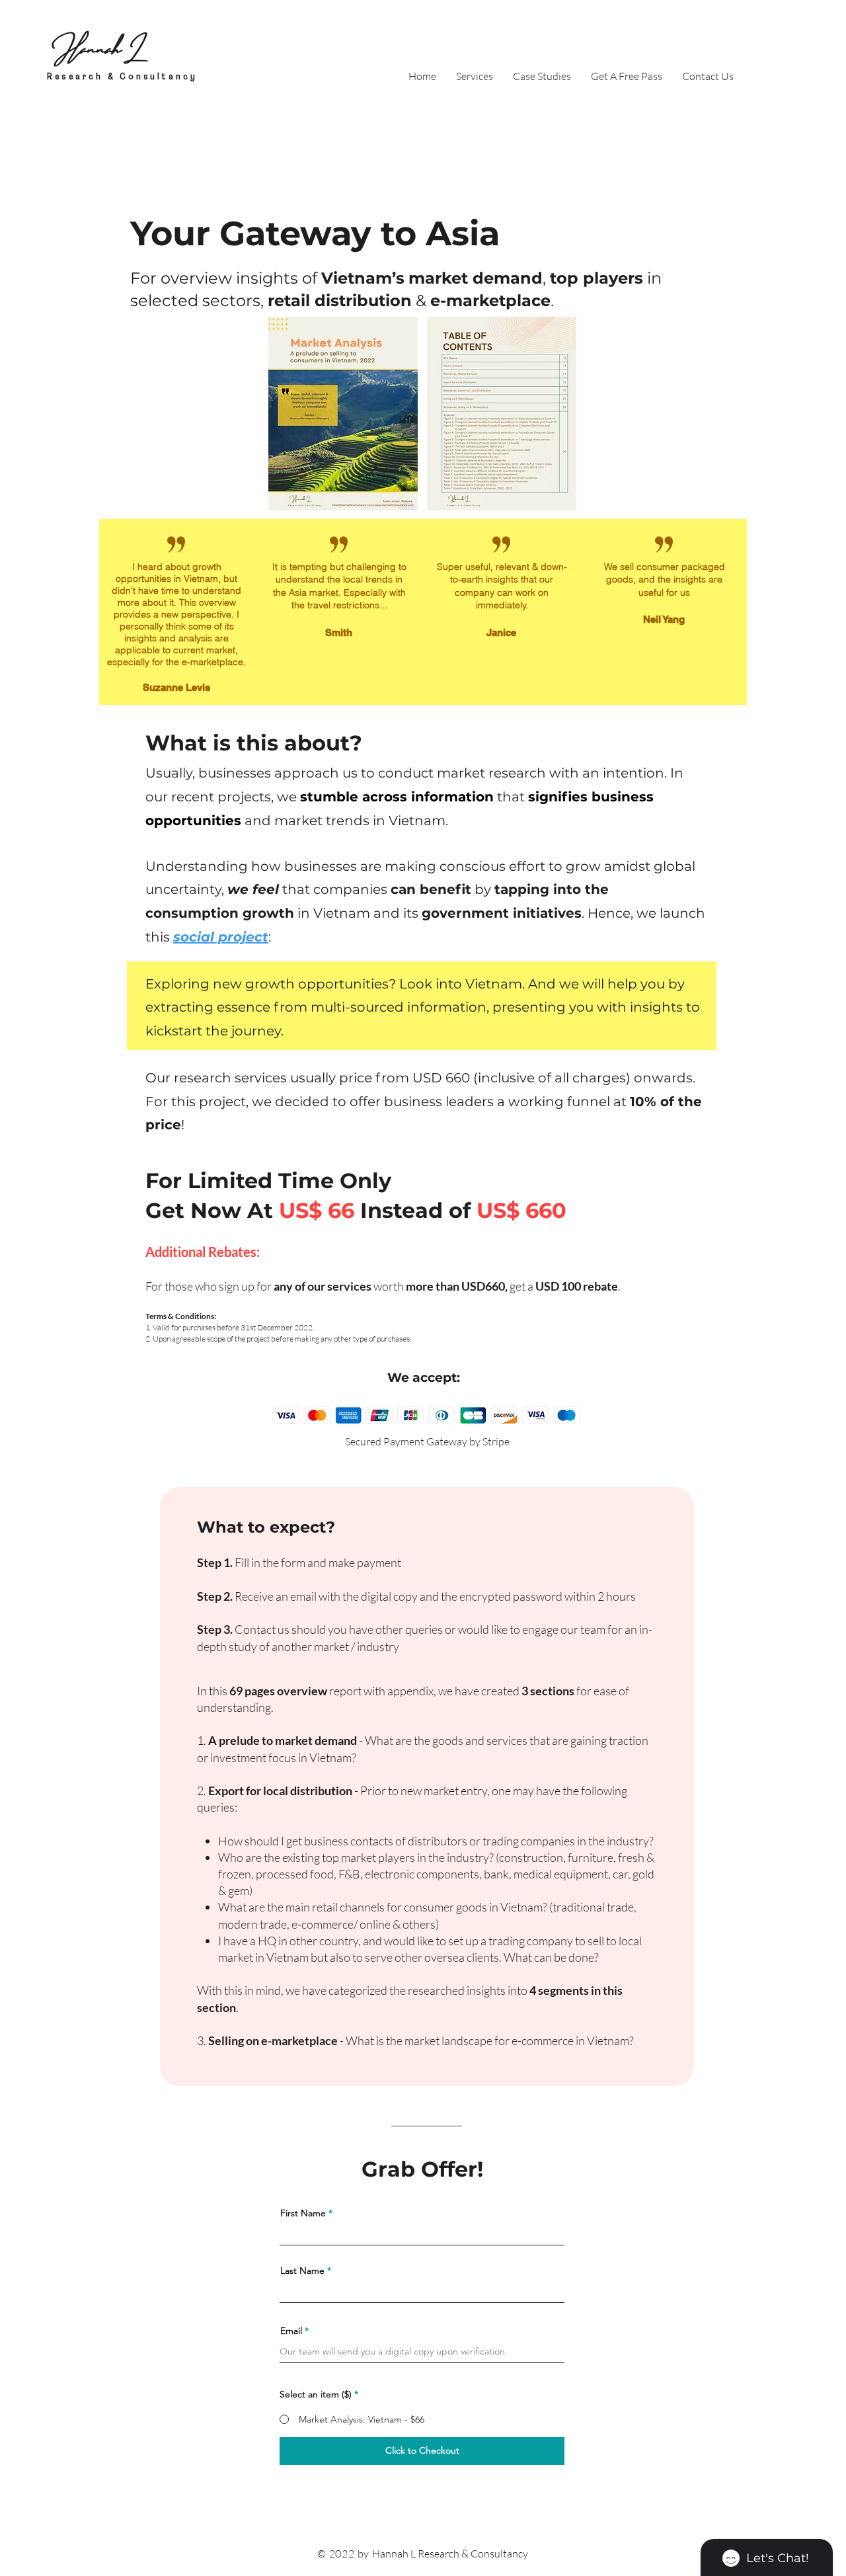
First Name (303, 2213)
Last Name (302, 2271)
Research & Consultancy (122, 77)
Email (291, 2331)
